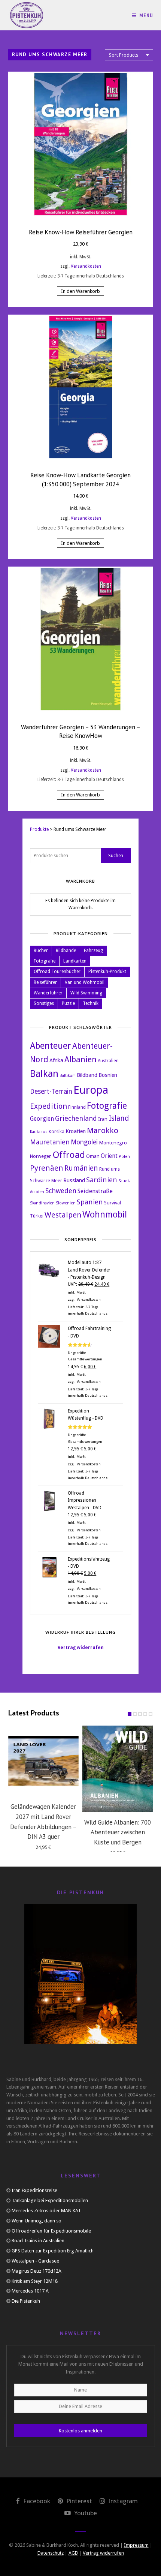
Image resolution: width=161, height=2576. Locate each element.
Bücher (41, 951)
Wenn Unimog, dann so (37, 2221)
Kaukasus (39, 1132)
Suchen (116, 856)
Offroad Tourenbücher (57, 972)
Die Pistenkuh (26, 2301)
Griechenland (76, 1118)
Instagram (122, 2501)
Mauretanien (50, 1142)
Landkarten (75, 961)
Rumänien (81, 1168)
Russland (74, 1180)
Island (119, 1118)
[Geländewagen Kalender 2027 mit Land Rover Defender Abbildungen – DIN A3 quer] (44, 1761)
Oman (93, 1156)
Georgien (42, 1119)
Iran (103, 1119)
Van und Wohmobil (85, 982)
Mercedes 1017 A (30, 2291)
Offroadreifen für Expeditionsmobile (51, 2231)
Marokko (103, 1131)
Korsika (57, 1132)
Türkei (37, 1216)
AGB (73, 2553)
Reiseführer (45, 982)
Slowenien (66, 1203)
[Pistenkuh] (27, 15)
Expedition (48, 1106)
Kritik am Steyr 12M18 (35, 2281)
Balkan (44, 1074)
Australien (108, 1061)
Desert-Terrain (51, 1092)
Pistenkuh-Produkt (107, 972)
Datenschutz (51, 2553)
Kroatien (76, 1131)
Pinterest (78, 2501)
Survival (113, 1203)
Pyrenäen (47, 1168)
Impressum (136, 2545)
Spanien (90, 1202)
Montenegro (113, 1143)
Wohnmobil (105, 1215)
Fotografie (45, 961)
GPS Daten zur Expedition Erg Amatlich (53, 2251)
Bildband (87, 1075)
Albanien (80, 1059)
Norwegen (41, 1156)
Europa (91, 1090)
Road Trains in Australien (38, 2241)
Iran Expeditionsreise (34, 2190)
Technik (91, 1003)
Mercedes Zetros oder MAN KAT (46, 2211)
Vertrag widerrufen (81, 1648)
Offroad (69, 1155)
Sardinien (102, 1180)
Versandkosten (86, 266)
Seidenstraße (95, 1191)
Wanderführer (48, 993)
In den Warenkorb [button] (80, 291)
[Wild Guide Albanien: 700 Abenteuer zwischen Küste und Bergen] (118, 1769)
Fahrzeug (93, 951)
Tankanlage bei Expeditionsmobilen (50, 2200)
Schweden (61, 1191)
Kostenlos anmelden (80, 2431)
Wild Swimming (86, 993)
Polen (124, 1157)
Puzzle (68, 1003)
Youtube (85, 2513)
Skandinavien (42, 1203)
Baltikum (68, 1076)
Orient (109, 1156)
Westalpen (63, 1215)
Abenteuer (51, 1046)
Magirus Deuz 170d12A (37, 2271)
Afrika (56, 1060)
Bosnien (108, 1075)
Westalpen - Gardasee (35, 2261)
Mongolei (84, 1142)
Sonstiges (44, 1003)
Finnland (77, 1107)
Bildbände (66, 951)
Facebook (36, 2501)
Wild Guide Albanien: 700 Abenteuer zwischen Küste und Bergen (118, 1832)
